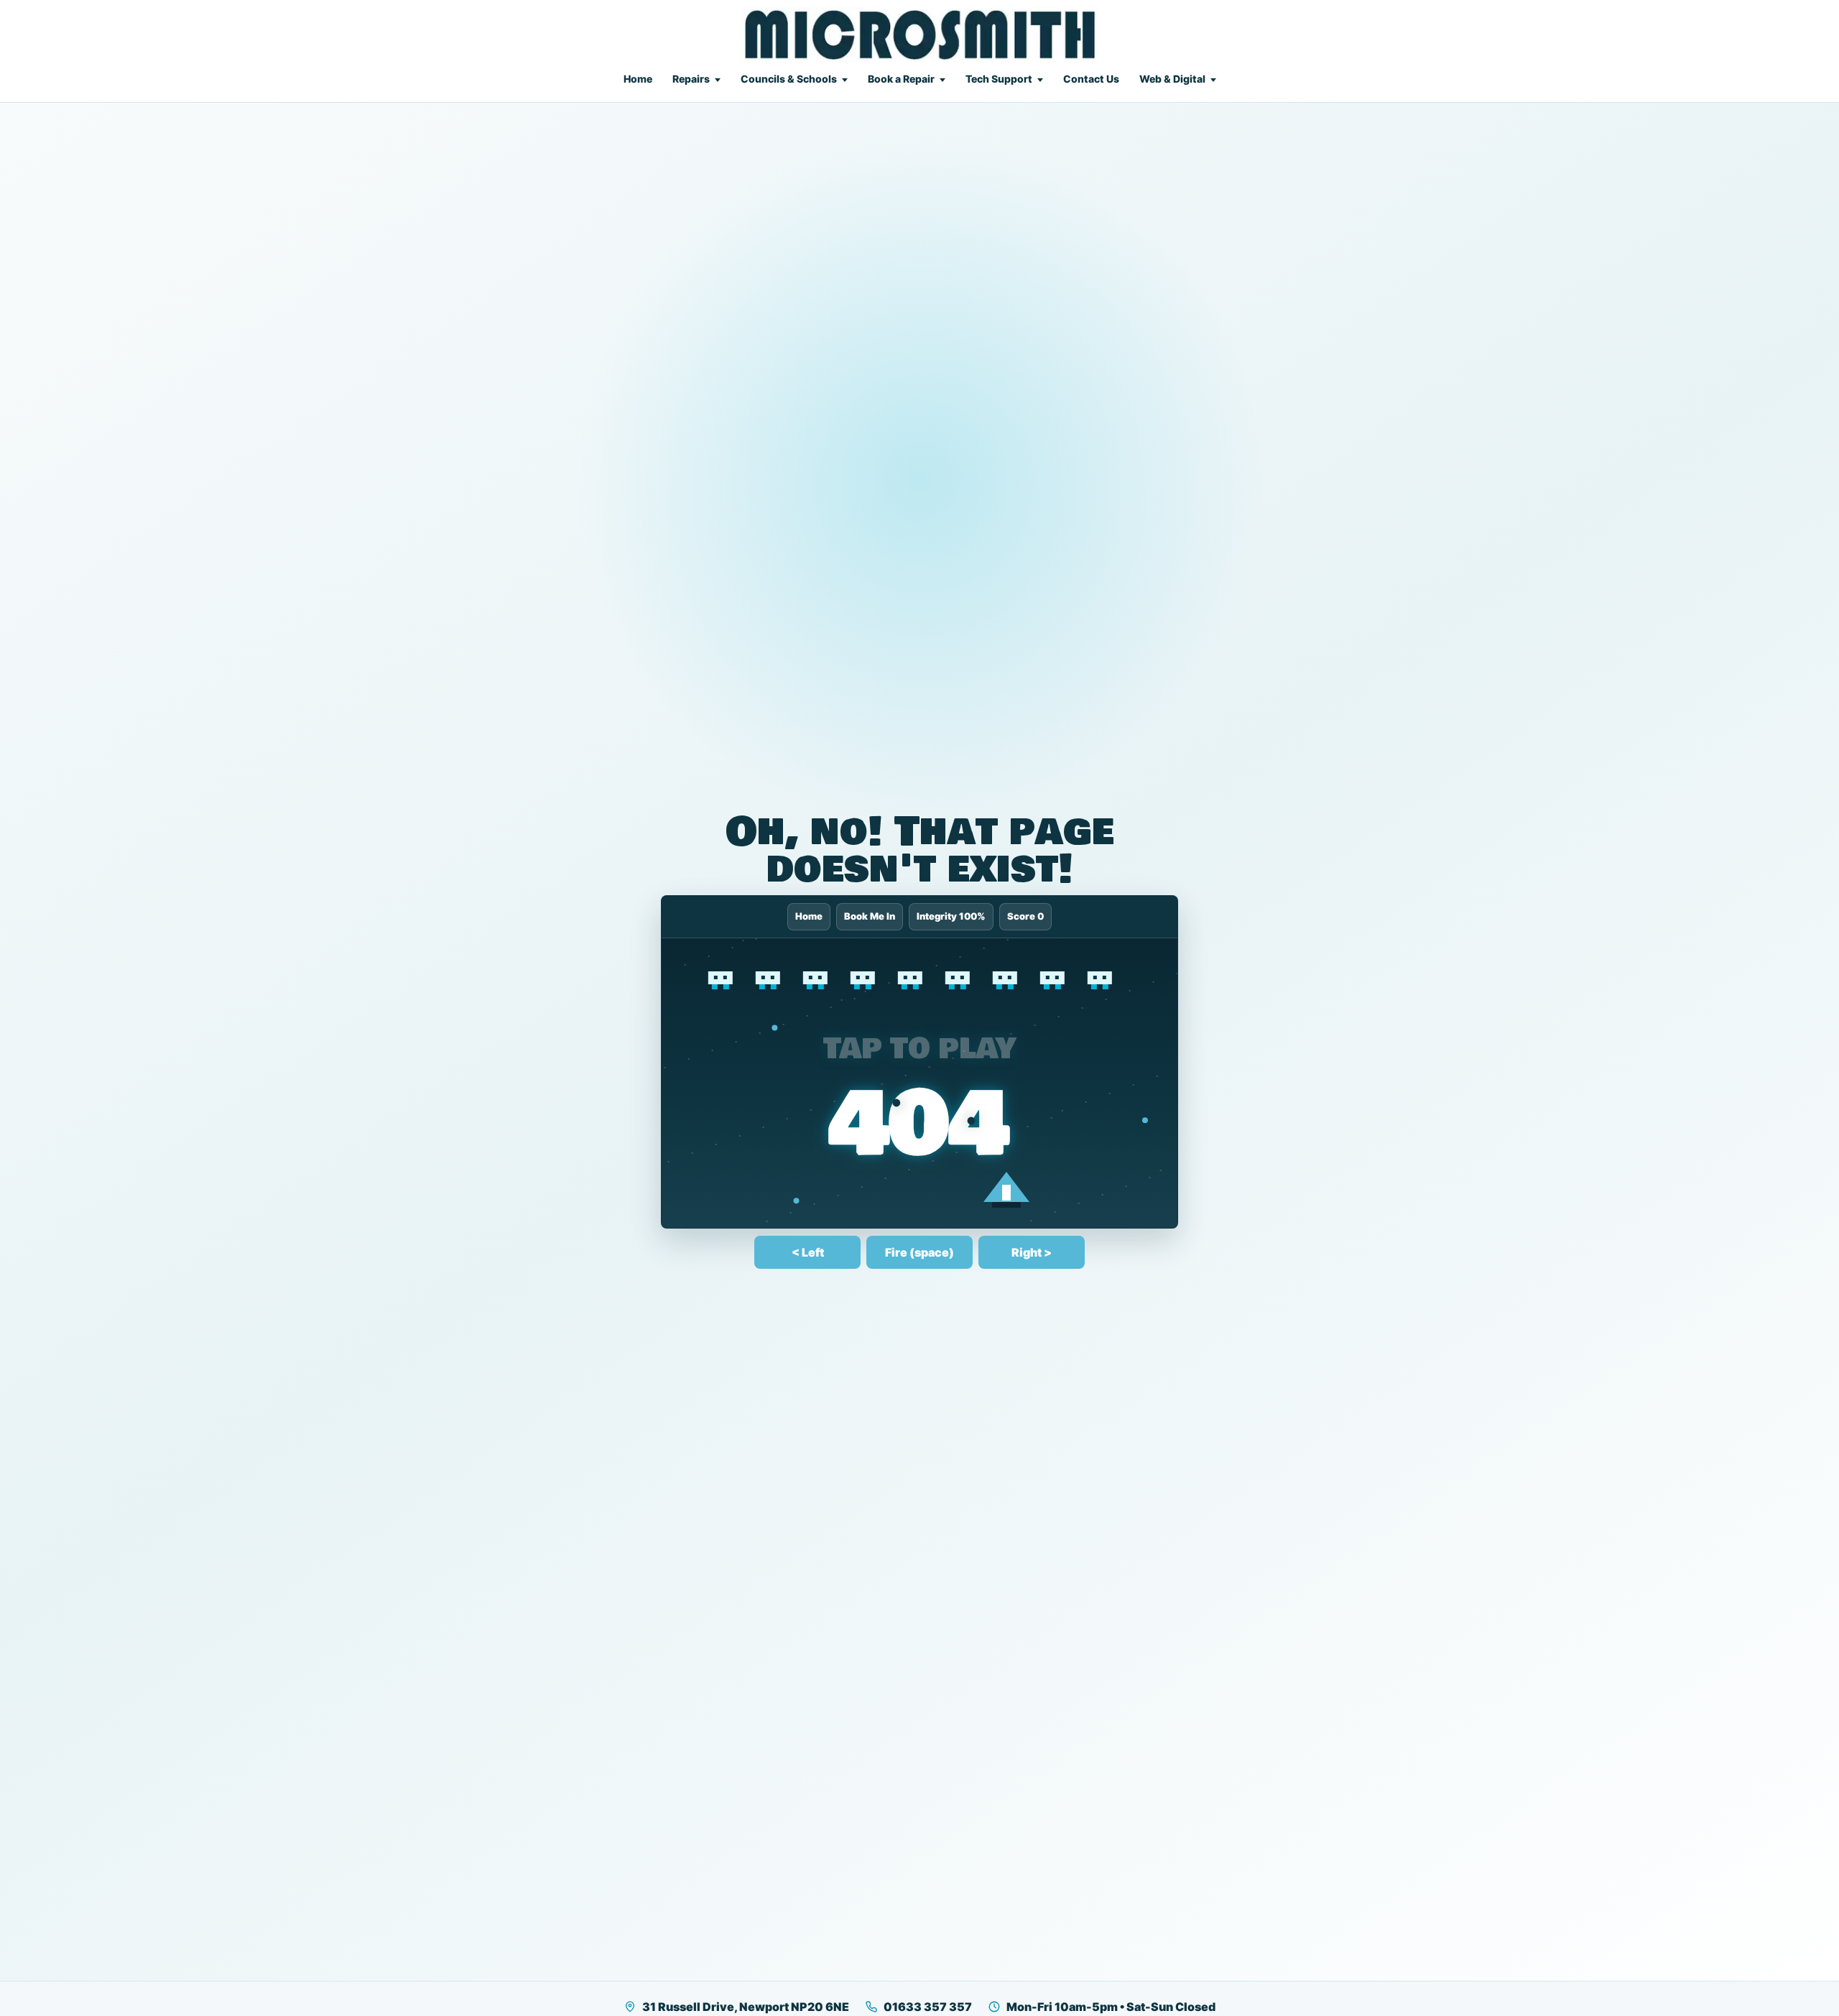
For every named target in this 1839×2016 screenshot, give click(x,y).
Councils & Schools (789, 79)
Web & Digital (1172, 79)
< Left (808, 1252)
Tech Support (999, 79)
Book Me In (872, 916)
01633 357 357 (928, 2007)
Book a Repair (901, 79)
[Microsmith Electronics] (920, 35)
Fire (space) (919, 1252)
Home (638, 79)
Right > (1032, 1252)
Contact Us (1091, 79)
